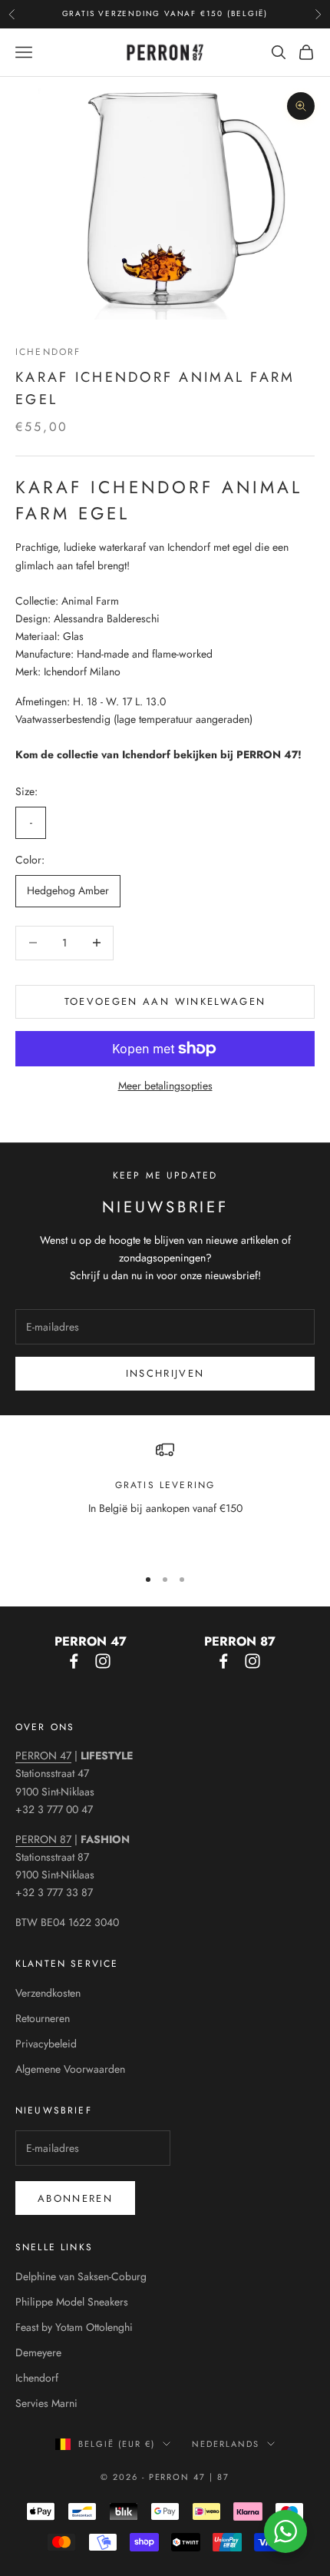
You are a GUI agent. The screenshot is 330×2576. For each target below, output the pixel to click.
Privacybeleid (46, 2044)
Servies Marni (46, 2403)
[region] (165, 1497)
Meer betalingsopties (165, 1086)
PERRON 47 (43, 1755)
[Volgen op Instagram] (103, 1661)
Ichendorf (48, 352)
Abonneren (75, 2198)
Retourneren (43, 2018)
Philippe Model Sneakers (72, 2302)
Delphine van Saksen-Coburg (81, 2276)
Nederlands (226, 2444)
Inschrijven (165, 1373)
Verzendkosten (48, 1993)
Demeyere (38, 2352)
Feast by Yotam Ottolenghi (74, 2327)
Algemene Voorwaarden (70, 2069)
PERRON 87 (43, 1839)
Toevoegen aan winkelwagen (165, 1001)
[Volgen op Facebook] (74, 1661)
